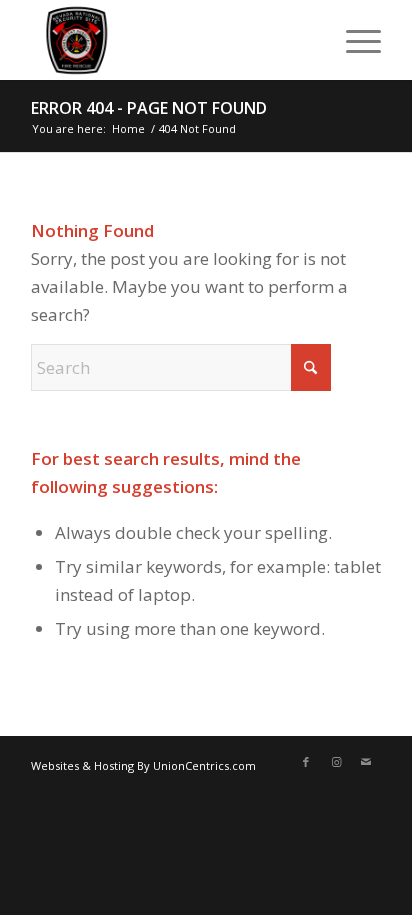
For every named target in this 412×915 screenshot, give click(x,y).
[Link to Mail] (366, 762)
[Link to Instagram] (336, 762)
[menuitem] (353, 40)
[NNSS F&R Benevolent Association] (171, 40)
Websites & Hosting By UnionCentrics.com (143, 765)
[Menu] (353, 40)
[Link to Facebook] (306, 762)
